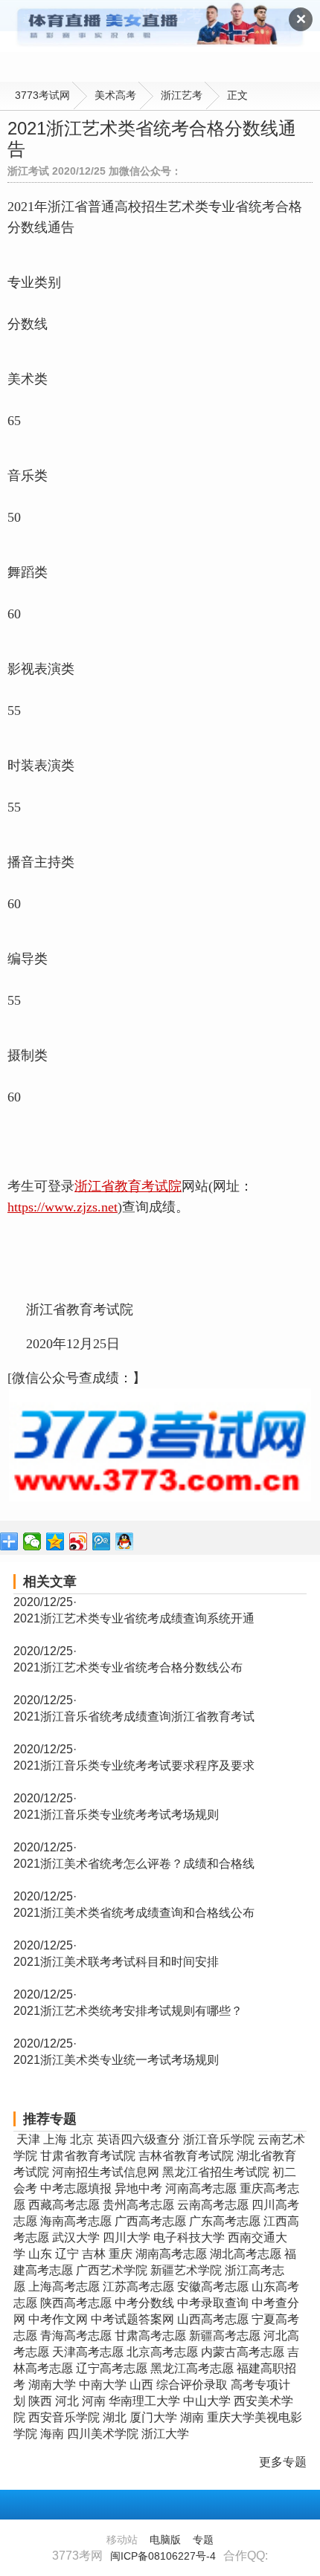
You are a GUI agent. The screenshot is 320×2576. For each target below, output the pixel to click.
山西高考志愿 (213, 2319)
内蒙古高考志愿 (243, 2352)
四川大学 (127, 2237)
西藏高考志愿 (64, 2205)
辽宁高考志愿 (112, 2368)
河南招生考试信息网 (106, 2172)
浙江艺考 (182, 95)
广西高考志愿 (150, 2221)
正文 (237, 95)
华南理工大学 (144, 2401)
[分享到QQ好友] (125, 1541)
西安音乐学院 (64, 2417)
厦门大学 (153, 2417)
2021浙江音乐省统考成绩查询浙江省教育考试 (134, 1716)
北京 (82, 2139)
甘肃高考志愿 (150, 2336)
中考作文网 (58, 2319)
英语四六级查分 (138, 2139)
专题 (203, 2540)
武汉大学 (76, 2237)
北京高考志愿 (162, 2352)
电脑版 (165, 2540)
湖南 (192, 2417)
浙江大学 (165, 2434)
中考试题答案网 (132, 2319)
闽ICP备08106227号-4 (163, 2556)
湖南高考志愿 (171, 2254)
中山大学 (207, 2401)
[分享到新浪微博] (79, 1541)
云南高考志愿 (213, 2205)
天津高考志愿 (88, 2352)
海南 (52, 2434)
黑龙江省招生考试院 (216, 2172)
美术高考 (115, 95)
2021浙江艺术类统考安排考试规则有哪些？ (128, 2011)
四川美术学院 (103, 2434)
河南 (94, 2401)
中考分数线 (144, 2303)
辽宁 (67, 2254)
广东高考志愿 (225, 2221)
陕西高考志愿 (76, 2303)
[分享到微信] (32, 1541)
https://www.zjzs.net (63, 1207)
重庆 (121, 2254)
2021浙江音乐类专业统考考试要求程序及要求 (134, 1766)
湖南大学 (52, 2385)
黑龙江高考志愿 (192, 2368)
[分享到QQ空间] (55, 1541)
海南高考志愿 (76, 2221)
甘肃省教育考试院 (88, 2156)
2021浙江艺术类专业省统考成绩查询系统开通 (134, 1618)
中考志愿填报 (76, 2188)
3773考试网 (42, 95)
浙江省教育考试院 (128, 1186)
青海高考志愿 (76, 2336)
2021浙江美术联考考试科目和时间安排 (116, 1962)
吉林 (94, 2254)
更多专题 (283, 2462)
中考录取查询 (213, 2303)
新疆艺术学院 (186, 2270)
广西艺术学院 (112, 2270)
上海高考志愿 (64, 2287)
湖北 (115, 2417)
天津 (28, 2139)
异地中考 (138, 2188)
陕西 (40, 2401)
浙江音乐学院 (219, 2139)
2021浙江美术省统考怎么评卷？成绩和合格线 (134, 1864)
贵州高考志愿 (138, 2205)
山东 (40, 2254)
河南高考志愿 (201, 2188)
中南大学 (103, 2385)
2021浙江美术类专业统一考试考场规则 (116, 2060)
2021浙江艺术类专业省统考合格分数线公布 (128, 1667)
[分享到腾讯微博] (102, 1541)
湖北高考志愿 (246, 2254)
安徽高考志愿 (213, 2287)
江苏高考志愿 (138, 2287)
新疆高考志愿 (225, 2336)
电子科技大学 (189, 2237)
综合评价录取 (192, 2385)
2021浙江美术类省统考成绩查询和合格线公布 (134, 1913)
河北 (67, 2401)
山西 (141, 2385)
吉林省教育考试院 (186, 2156)
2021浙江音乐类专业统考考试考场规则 (116, 1815)
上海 (55, 2139)
